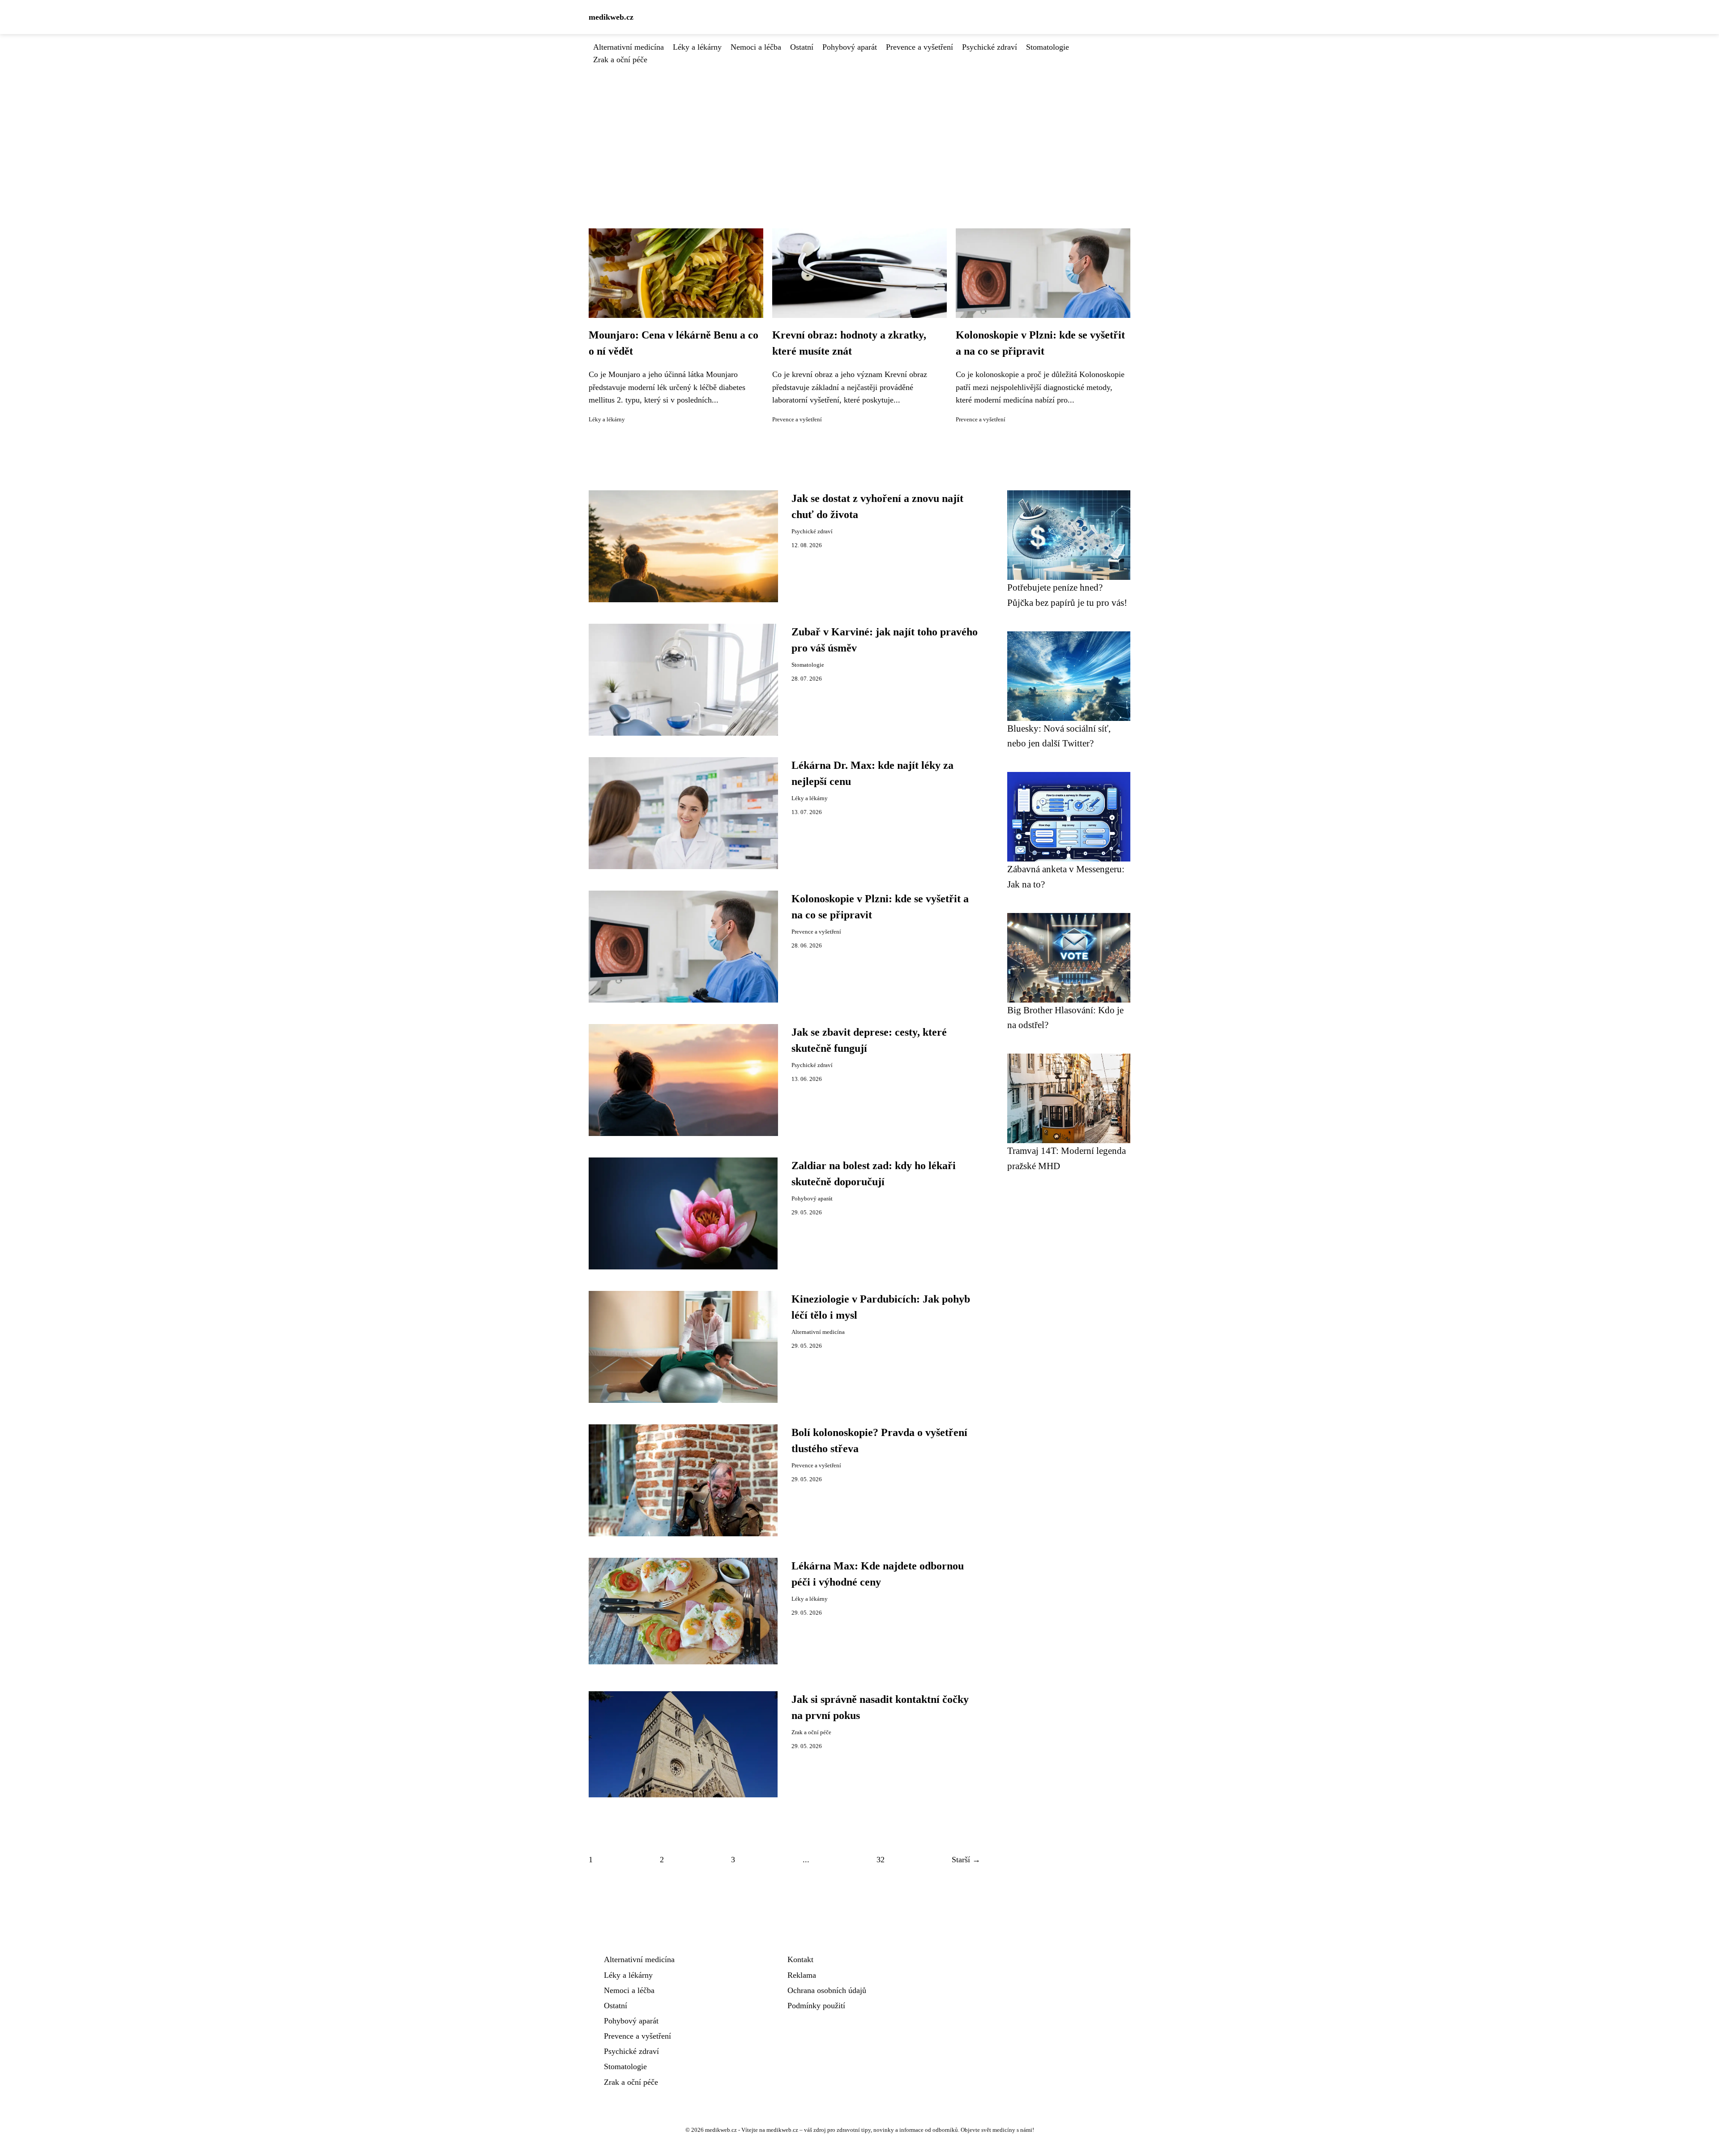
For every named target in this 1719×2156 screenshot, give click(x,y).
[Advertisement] (859, 133)
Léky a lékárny (697, 47)
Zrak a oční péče (620, 60)
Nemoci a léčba (756, 47)
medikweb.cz (611, 17)
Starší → (966, 1860)
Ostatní (802, 47)
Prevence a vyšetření (919, 47)
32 (881, 1860)
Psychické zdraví (990, 47)
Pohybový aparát (850, 47)
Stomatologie (1048, 47)
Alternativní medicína (629, 47)
